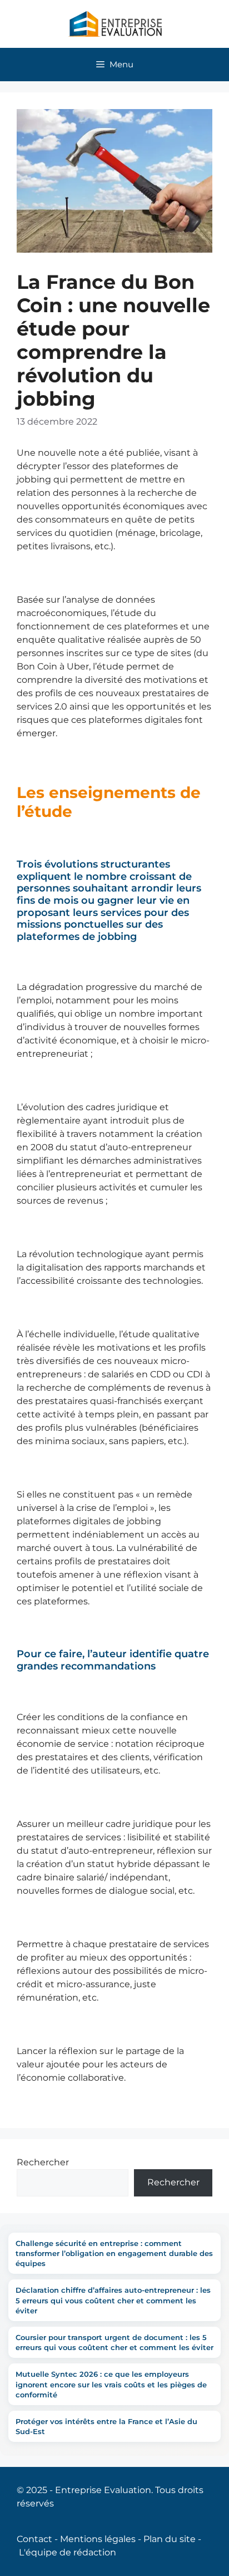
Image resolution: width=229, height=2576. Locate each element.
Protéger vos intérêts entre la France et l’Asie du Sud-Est (106, 2426)
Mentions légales (98, 2539)
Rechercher (43, 2162)
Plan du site (170, 2539)
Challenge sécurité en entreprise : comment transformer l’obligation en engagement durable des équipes (114, 2253)
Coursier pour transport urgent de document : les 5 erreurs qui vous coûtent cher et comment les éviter (114, 2342)
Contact (34, 2539)
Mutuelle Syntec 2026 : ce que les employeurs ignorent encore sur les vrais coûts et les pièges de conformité (111, 2384)
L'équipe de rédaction (68, 2552)
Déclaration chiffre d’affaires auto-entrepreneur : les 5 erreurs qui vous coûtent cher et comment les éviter (113, 2300)
